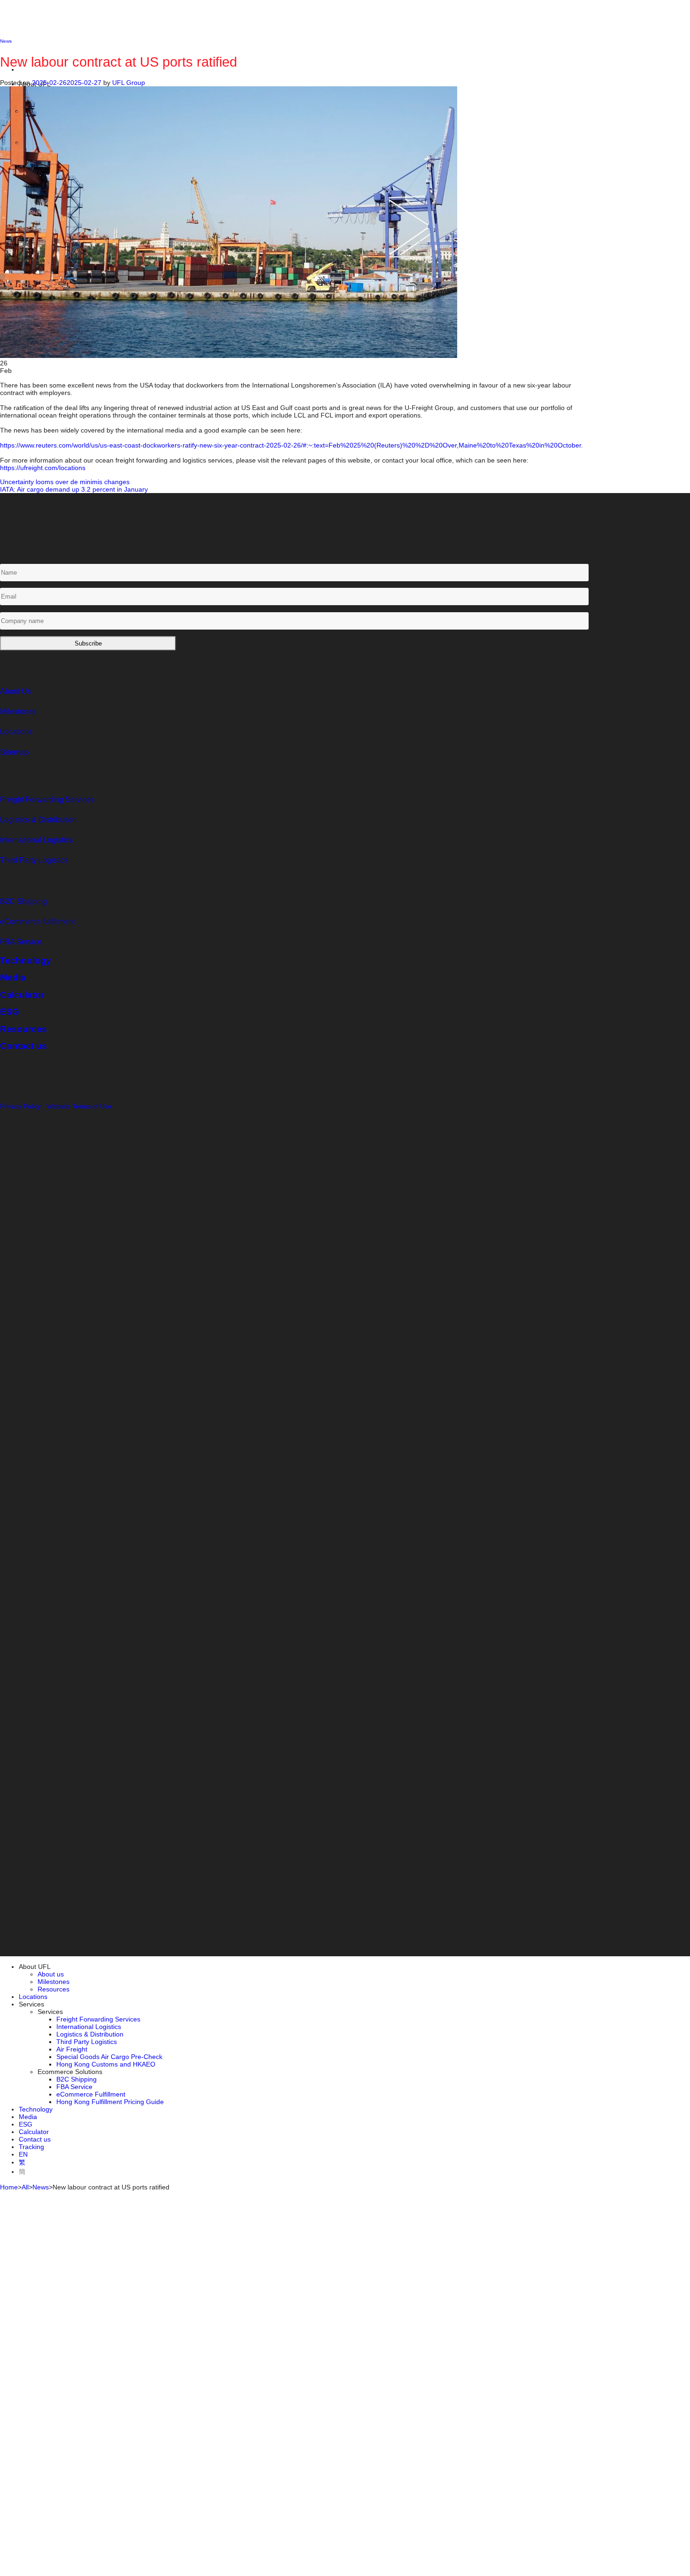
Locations (16, 732)
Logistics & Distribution (38, 820)
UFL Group (129, 83)
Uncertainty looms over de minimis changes (65, 482)
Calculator (34, 2132)
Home (9, 2187)
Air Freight (72, 2049)
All (25, 2187)
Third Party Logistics (87, 2042)
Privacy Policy (20, 1106)
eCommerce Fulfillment (91, 2094)
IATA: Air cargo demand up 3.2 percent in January (74, 489)
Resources (54, 1989)
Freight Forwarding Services (98, 2019)
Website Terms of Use (79, 1106)
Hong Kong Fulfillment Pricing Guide (110, 2102)
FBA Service (21, 942)
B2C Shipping (23, 901)
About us (51, 1974)
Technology (36, 2109)
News (41, 2187)
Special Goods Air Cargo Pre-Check (109, 2057)
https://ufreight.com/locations (43, 468)
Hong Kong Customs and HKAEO (106, 2064)
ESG (26, 2124)
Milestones (18, 711)
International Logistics (89, 2027)
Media (28, 2117)
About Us (15, 691)
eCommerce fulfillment (37, 922)
